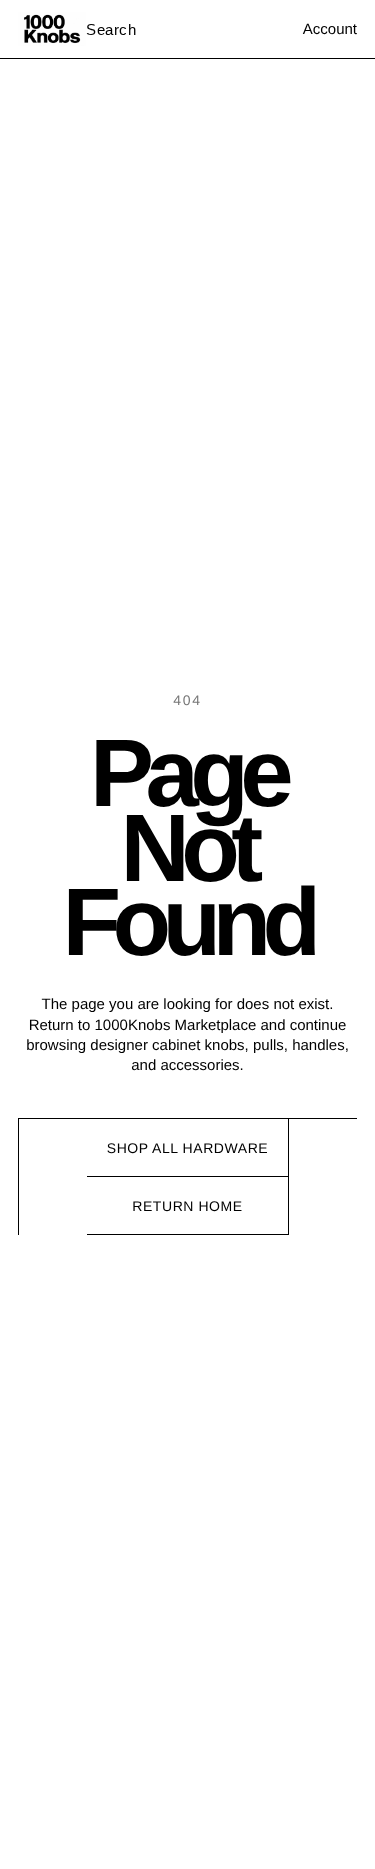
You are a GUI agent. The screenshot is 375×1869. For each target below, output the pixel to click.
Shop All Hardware (188, 1148)
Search (111, 29)
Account (330, 29)
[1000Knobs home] (52, 29)
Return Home (187, 1206)
